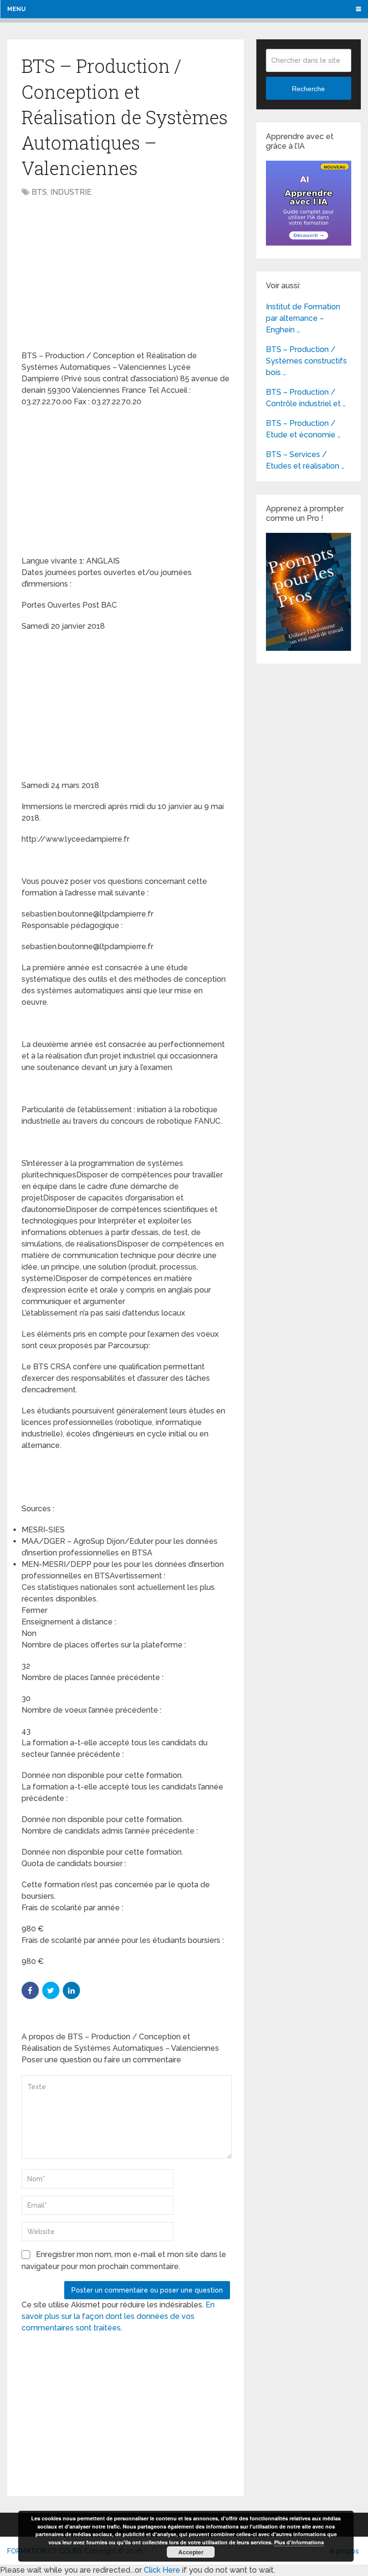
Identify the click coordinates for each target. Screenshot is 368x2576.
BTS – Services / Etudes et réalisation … (305, 460)
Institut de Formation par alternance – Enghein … (303, 318)
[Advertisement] (102, 275)
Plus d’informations (299, 2542)
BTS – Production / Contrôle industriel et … (306, 398)
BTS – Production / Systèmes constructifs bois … (306, 361)
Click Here (162, 2570)
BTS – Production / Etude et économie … (303, 429)
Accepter (191, 2552)
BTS (39, 192)
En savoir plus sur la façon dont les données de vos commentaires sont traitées (118, 2316)
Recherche (308, 89)
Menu (16, 9)
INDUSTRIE (71, 192)
